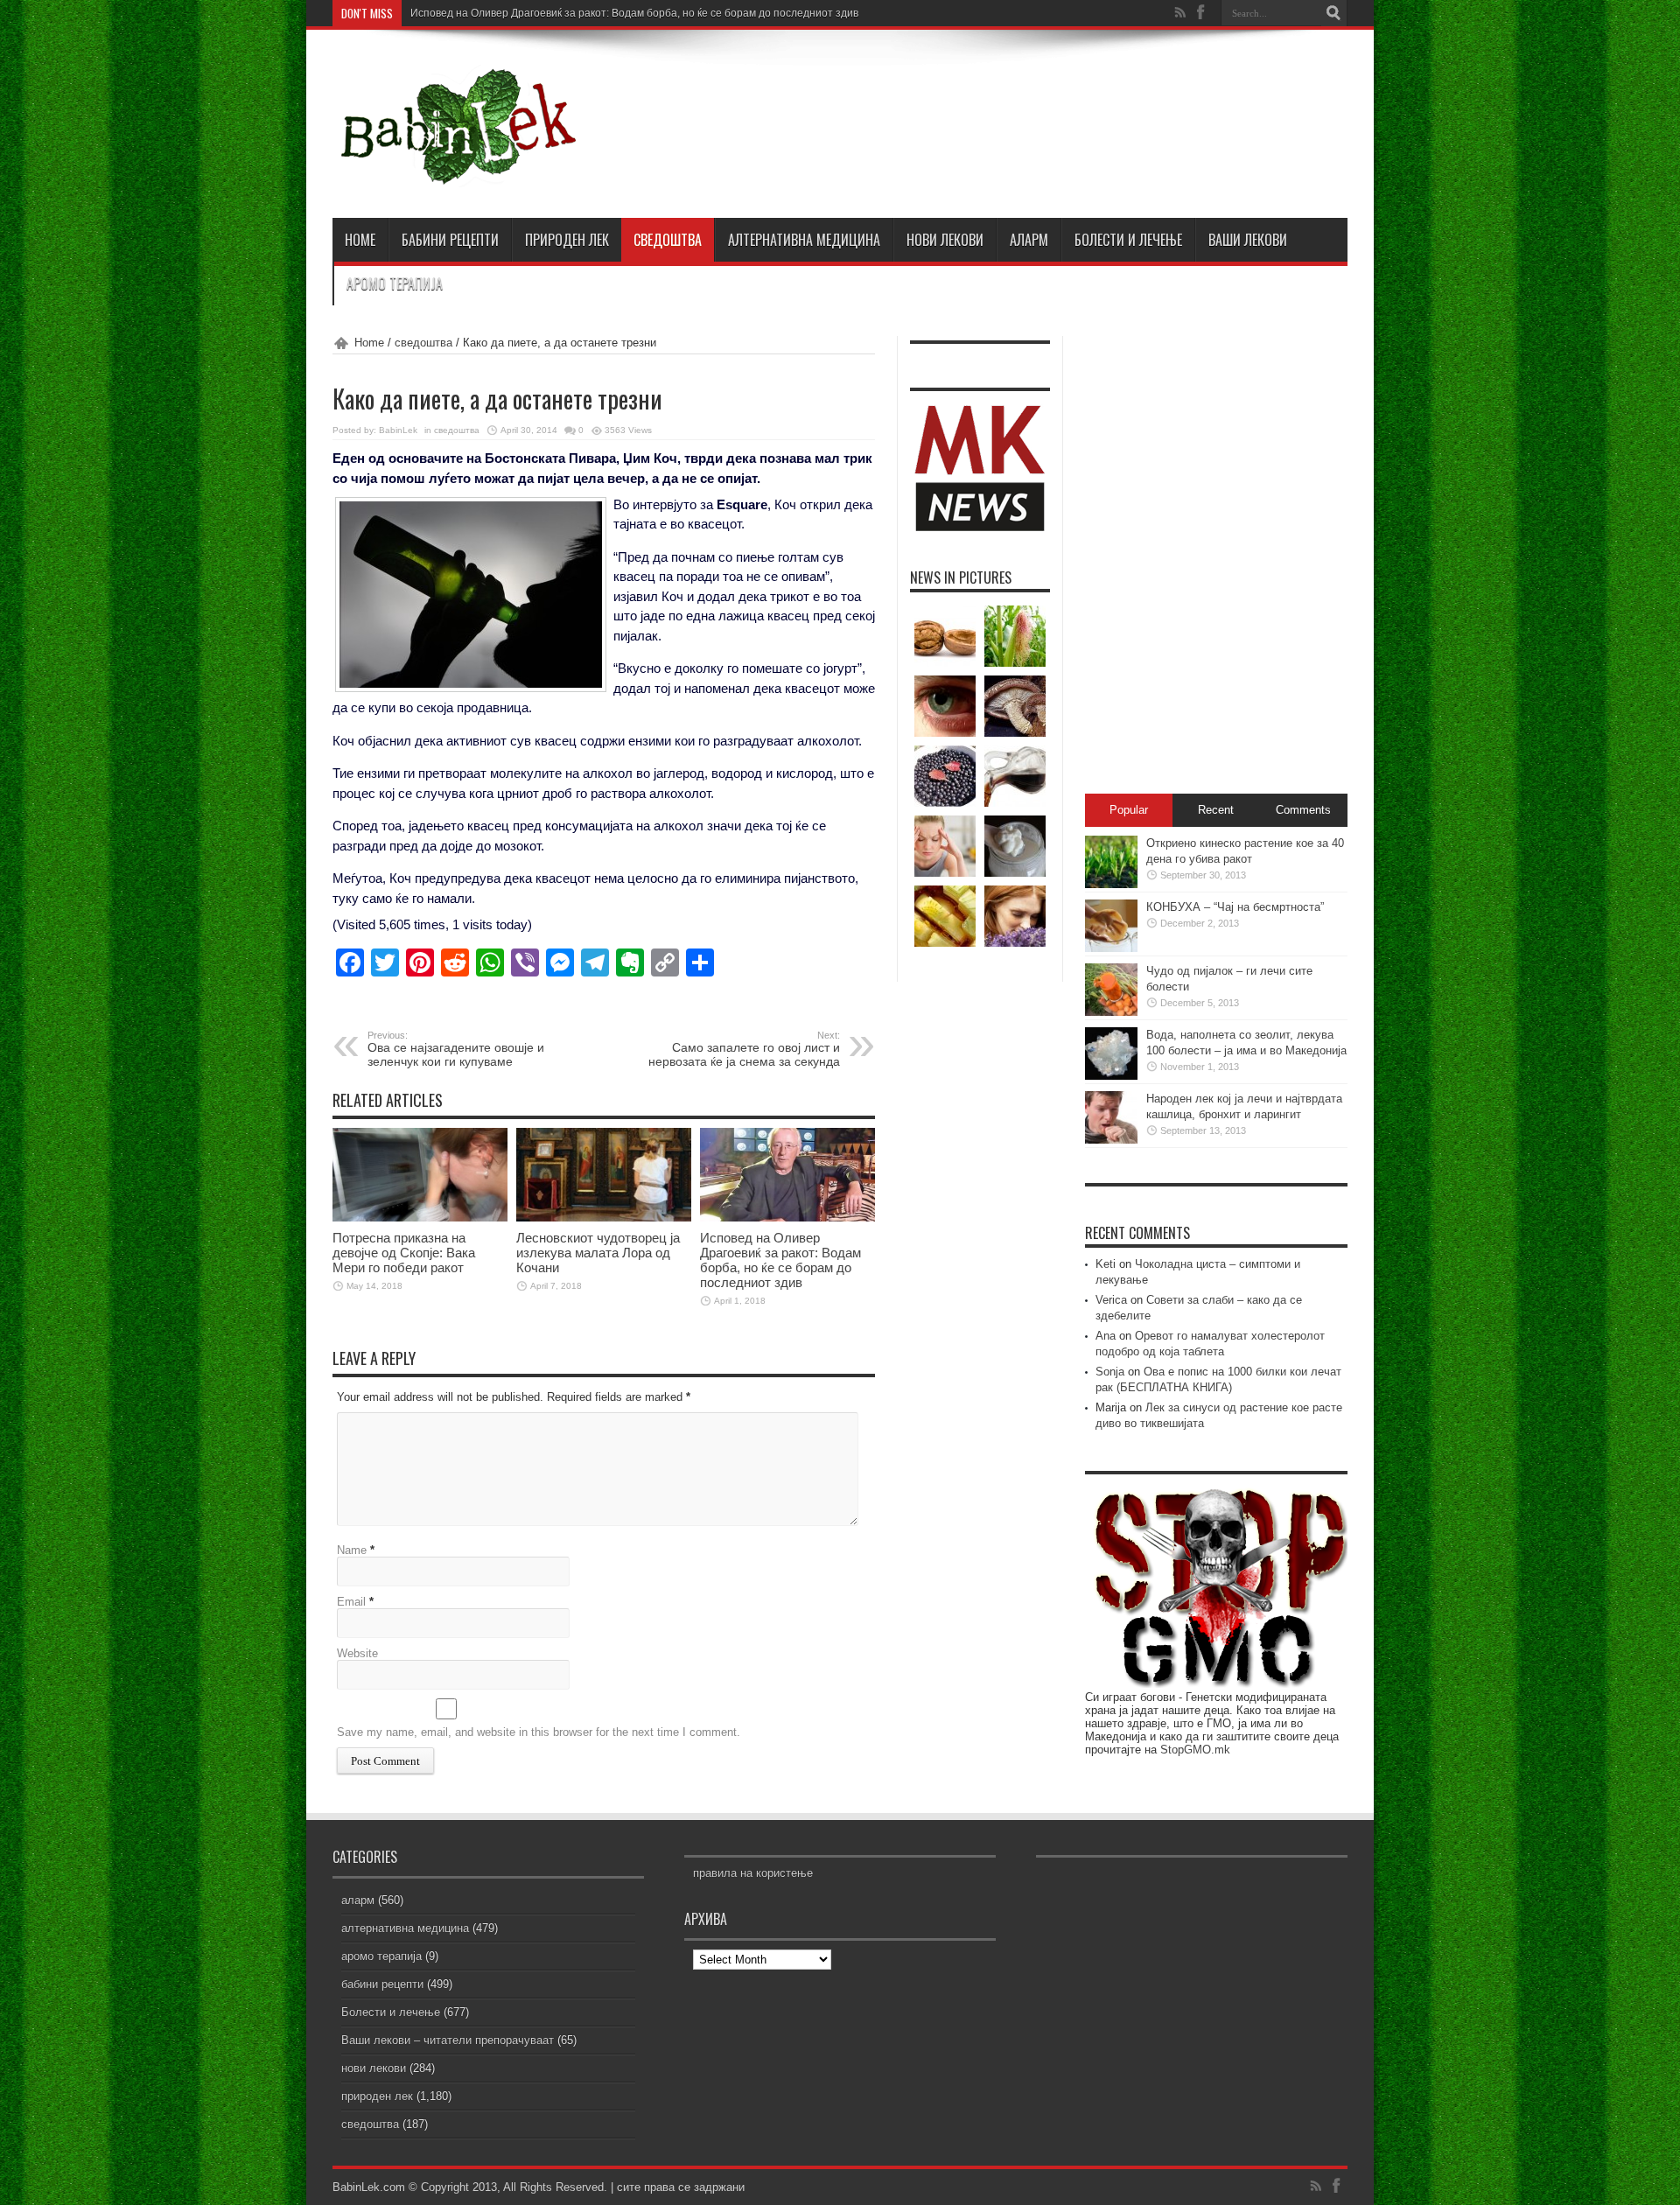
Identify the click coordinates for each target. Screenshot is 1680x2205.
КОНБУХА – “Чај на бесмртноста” (1235, 907)
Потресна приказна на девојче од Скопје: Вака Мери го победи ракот (404, 1253)
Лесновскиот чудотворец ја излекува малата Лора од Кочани (598, 1253)
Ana (1106, 1336)
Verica (1111, 1300)
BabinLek (398, 430)
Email (351, 1602)
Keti (1106, 1264)
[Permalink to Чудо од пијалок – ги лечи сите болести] (1111, 1012)
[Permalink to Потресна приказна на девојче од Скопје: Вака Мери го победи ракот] (420, 1218)
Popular (1129, 810)
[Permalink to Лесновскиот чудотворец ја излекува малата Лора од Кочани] (604, 1218)
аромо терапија (395, 283)
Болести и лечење (1128, 240)
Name (352, 1550)
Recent (1216, 810)
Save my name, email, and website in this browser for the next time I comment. (539, 1732)
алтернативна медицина (804, 240)
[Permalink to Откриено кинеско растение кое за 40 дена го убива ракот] (1111, 884)
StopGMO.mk (1195, 1750)
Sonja (1110, 1372)
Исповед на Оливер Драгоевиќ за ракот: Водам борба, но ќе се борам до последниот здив (634, 13)
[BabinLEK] (457, 174)
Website (357, 1653)
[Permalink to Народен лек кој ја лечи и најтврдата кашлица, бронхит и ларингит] (1111, 1140)
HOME (360, 240)
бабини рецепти (450, 240)
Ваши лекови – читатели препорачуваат (448, 2040)
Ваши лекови (1248, 240)
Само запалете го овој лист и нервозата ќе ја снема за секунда (744, 1049)
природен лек (567, 240)
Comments (1303, 810)
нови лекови (945, 240)
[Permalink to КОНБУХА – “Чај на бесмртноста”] (1111, 948)
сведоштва (668, 240)
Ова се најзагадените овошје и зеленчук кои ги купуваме (456, 1049)
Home (369, 343)
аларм (1029, 240)
